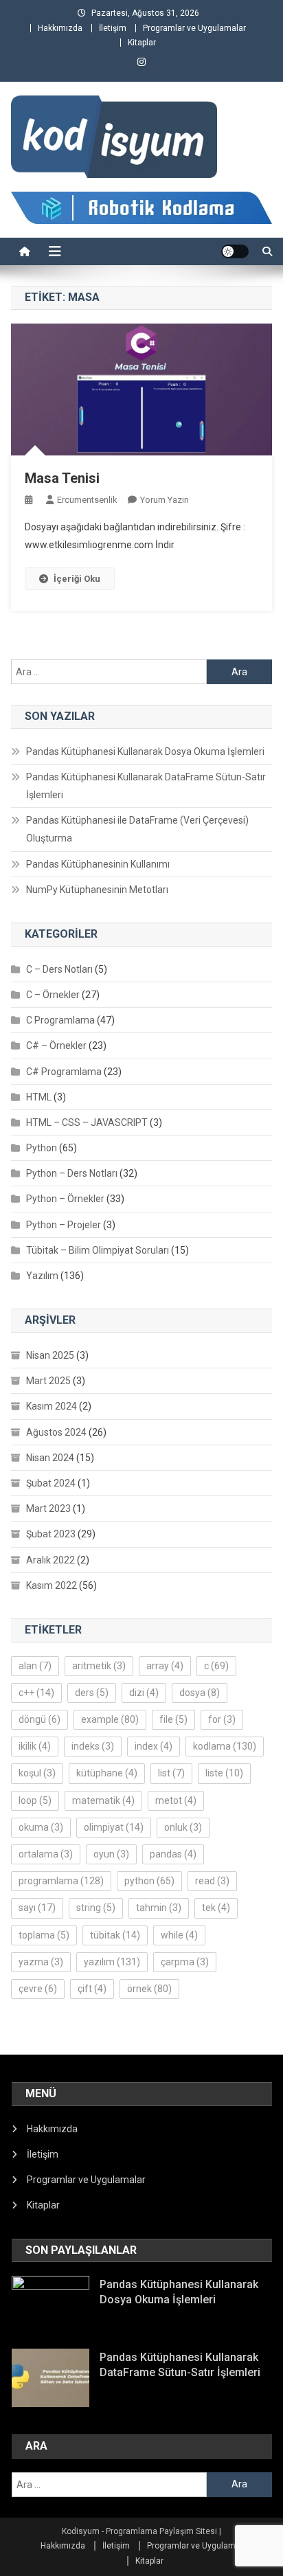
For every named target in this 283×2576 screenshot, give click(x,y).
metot (176, 1800)
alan (35, 1666)
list (171, 1773)
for (222, 1719)
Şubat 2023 (51, 1534)
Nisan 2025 (50, 1355)
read (212, 1881)
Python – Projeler (64, 1225)
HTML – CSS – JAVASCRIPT (87, 1122)
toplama (44, 1935)
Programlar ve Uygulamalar (194, 28)
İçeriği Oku (77, 579)
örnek (149, 1989)
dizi (144, 1693)
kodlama (225, 1746)
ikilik (35, 1746)
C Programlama (60, 1020)
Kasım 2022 (52, 1585)
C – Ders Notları (59, 969)
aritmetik (99, 1666)
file (173, 1719)
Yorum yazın (165, 500)
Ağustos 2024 (56, 1432)
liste (224, 1773)
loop (35, 1800)
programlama (61, 1881)
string (96, 1908)
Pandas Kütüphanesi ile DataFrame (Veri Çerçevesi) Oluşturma (137, 829)
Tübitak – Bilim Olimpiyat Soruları (98, 1250)
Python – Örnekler (65, 1199)
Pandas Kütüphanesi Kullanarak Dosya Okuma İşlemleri (145, 752)
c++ (36, 1693)
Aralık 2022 (50, 1560)
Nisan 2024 (50, 1458)
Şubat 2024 (51, 1483)
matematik (103, 1800)
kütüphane (107, 1773)
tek (216, 1908)
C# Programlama (64, 1072)
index (154, 1746)
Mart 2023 (48, 1509)
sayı (37, 1908)
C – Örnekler (53, 995)
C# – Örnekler (56, 1046)
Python (42, 1148)
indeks (93, 1746)
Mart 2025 (48, 1381)
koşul (37, 1773)
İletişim (113, 28)
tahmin (159, 1908)
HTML (39, 1097)
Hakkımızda (60, 28)
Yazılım (42, 1276)
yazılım (112, 1962)
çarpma (185, 1962)
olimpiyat (114, 1827)
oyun (111, 1854)
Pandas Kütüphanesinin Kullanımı (98, 864)
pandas (173, 1854)
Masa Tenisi (62, 478)
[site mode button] (235, 251)
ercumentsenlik (87, 500)
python (149, 1881)
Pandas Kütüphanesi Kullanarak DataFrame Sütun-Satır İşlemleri (146, 786)
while (179, 1935)
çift (92, 1989)
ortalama (46, 1854)
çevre (38, 1989)
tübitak (115, 1935)
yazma (41, 1962)
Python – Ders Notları (72, 1173)
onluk (183, 1827)
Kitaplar (142, 43)
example (110, 1719)
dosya (200, 1693)
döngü (39, 1719)
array (165, 1666)
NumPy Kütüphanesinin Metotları (97, 890)
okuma (41, 1827)
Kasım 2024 (52, 1406)
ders (92, 1693)
